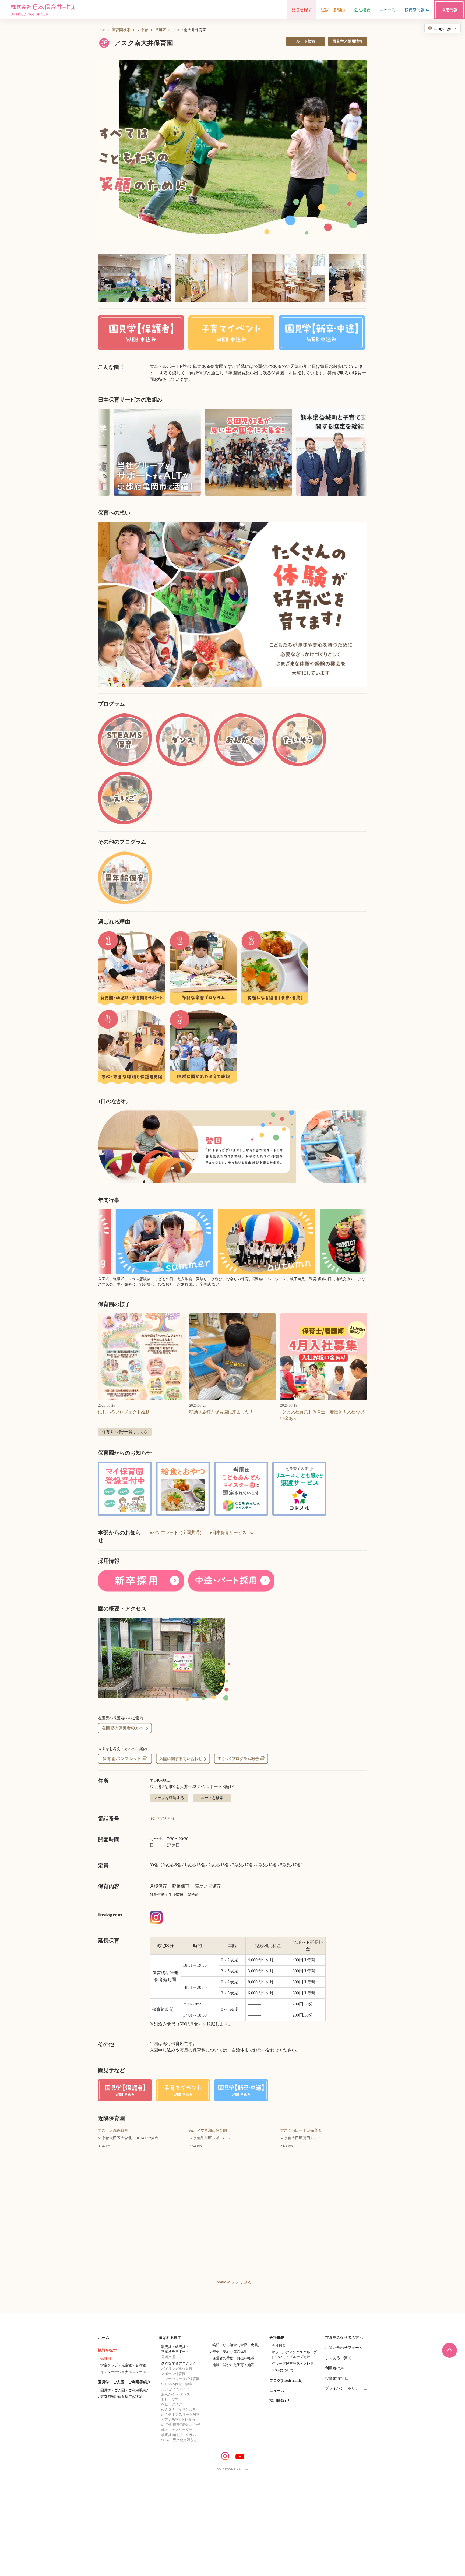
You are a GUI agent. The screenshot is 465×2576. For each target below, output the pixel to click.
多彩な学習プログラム (179, 2363)
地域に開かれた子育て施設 (233, 2365)
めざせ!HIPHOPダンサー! (181, 2425)
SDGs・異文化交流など (179, 2440)
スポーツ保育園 (173, 2374)
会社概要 (277, 2338)
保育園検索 (121, 30)
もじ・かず (170, 2399)
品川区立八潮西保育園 (208, 2130)
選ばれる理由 (170, 2338)
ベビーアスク (172, 2404)
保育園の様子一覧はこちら (125, 1432)
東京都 (143, 30)
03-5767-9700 (162, 1819)
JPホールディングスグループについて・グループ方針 (294, 2355)
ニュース (277, 2391)
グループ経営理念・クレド (293, 2364)
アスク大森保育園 (113, 2130)
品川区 (160, 30)
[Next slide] (356, 604)
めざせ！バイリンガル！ (180, 2409)
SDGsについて (283, 2370)
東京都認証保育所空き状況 (121, 2397)
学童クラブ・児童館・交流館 (123, 2365)
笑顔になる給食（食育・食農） (237, 2345)
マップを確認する (169, 1798)
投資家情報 (334, 2378)
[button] (232, 150)
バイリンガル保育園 (177, 2369)
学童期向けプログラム (179, 2435)
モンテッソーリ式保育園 (180, 2379)
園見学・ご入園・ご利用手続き (124, 2382)
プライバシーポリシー (344, 2388)
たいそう (183, 2389)
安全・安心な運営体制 (230, 2352)
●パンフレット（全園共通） (177, 1532)
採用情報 (277, 2401)
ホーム (104, 2338)
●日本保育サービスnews (232, 1532)
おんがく (168, 2394)
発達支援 (168, 2357)
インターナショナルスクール (123, 2372)
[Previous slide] (109, 604)
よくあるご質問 (338, 2358)
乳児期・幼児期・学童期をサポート (175, 2349)
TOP (102, 30)
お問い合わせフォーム (344, 2348)
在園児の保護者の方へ (344, 2338)
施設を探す (107, 2350)
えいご (166, 2389)
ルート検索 (306, 41)
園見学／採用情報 (348, 41)
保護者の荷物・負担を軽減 (233, 2358)
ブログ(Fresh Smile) (286, 2380)
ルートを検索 (212, 1798)
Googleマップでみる (233, 2282)
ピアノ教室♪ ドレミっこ (180, 2420)
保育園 (106, 2358)
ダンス (185, 2394)
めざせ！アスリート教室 (180, 2414)
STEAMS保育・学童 (177, 2384)
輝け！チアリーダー (177, 2430)
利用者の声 (334, 2368)
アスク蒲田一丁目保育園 (301, 2130)
